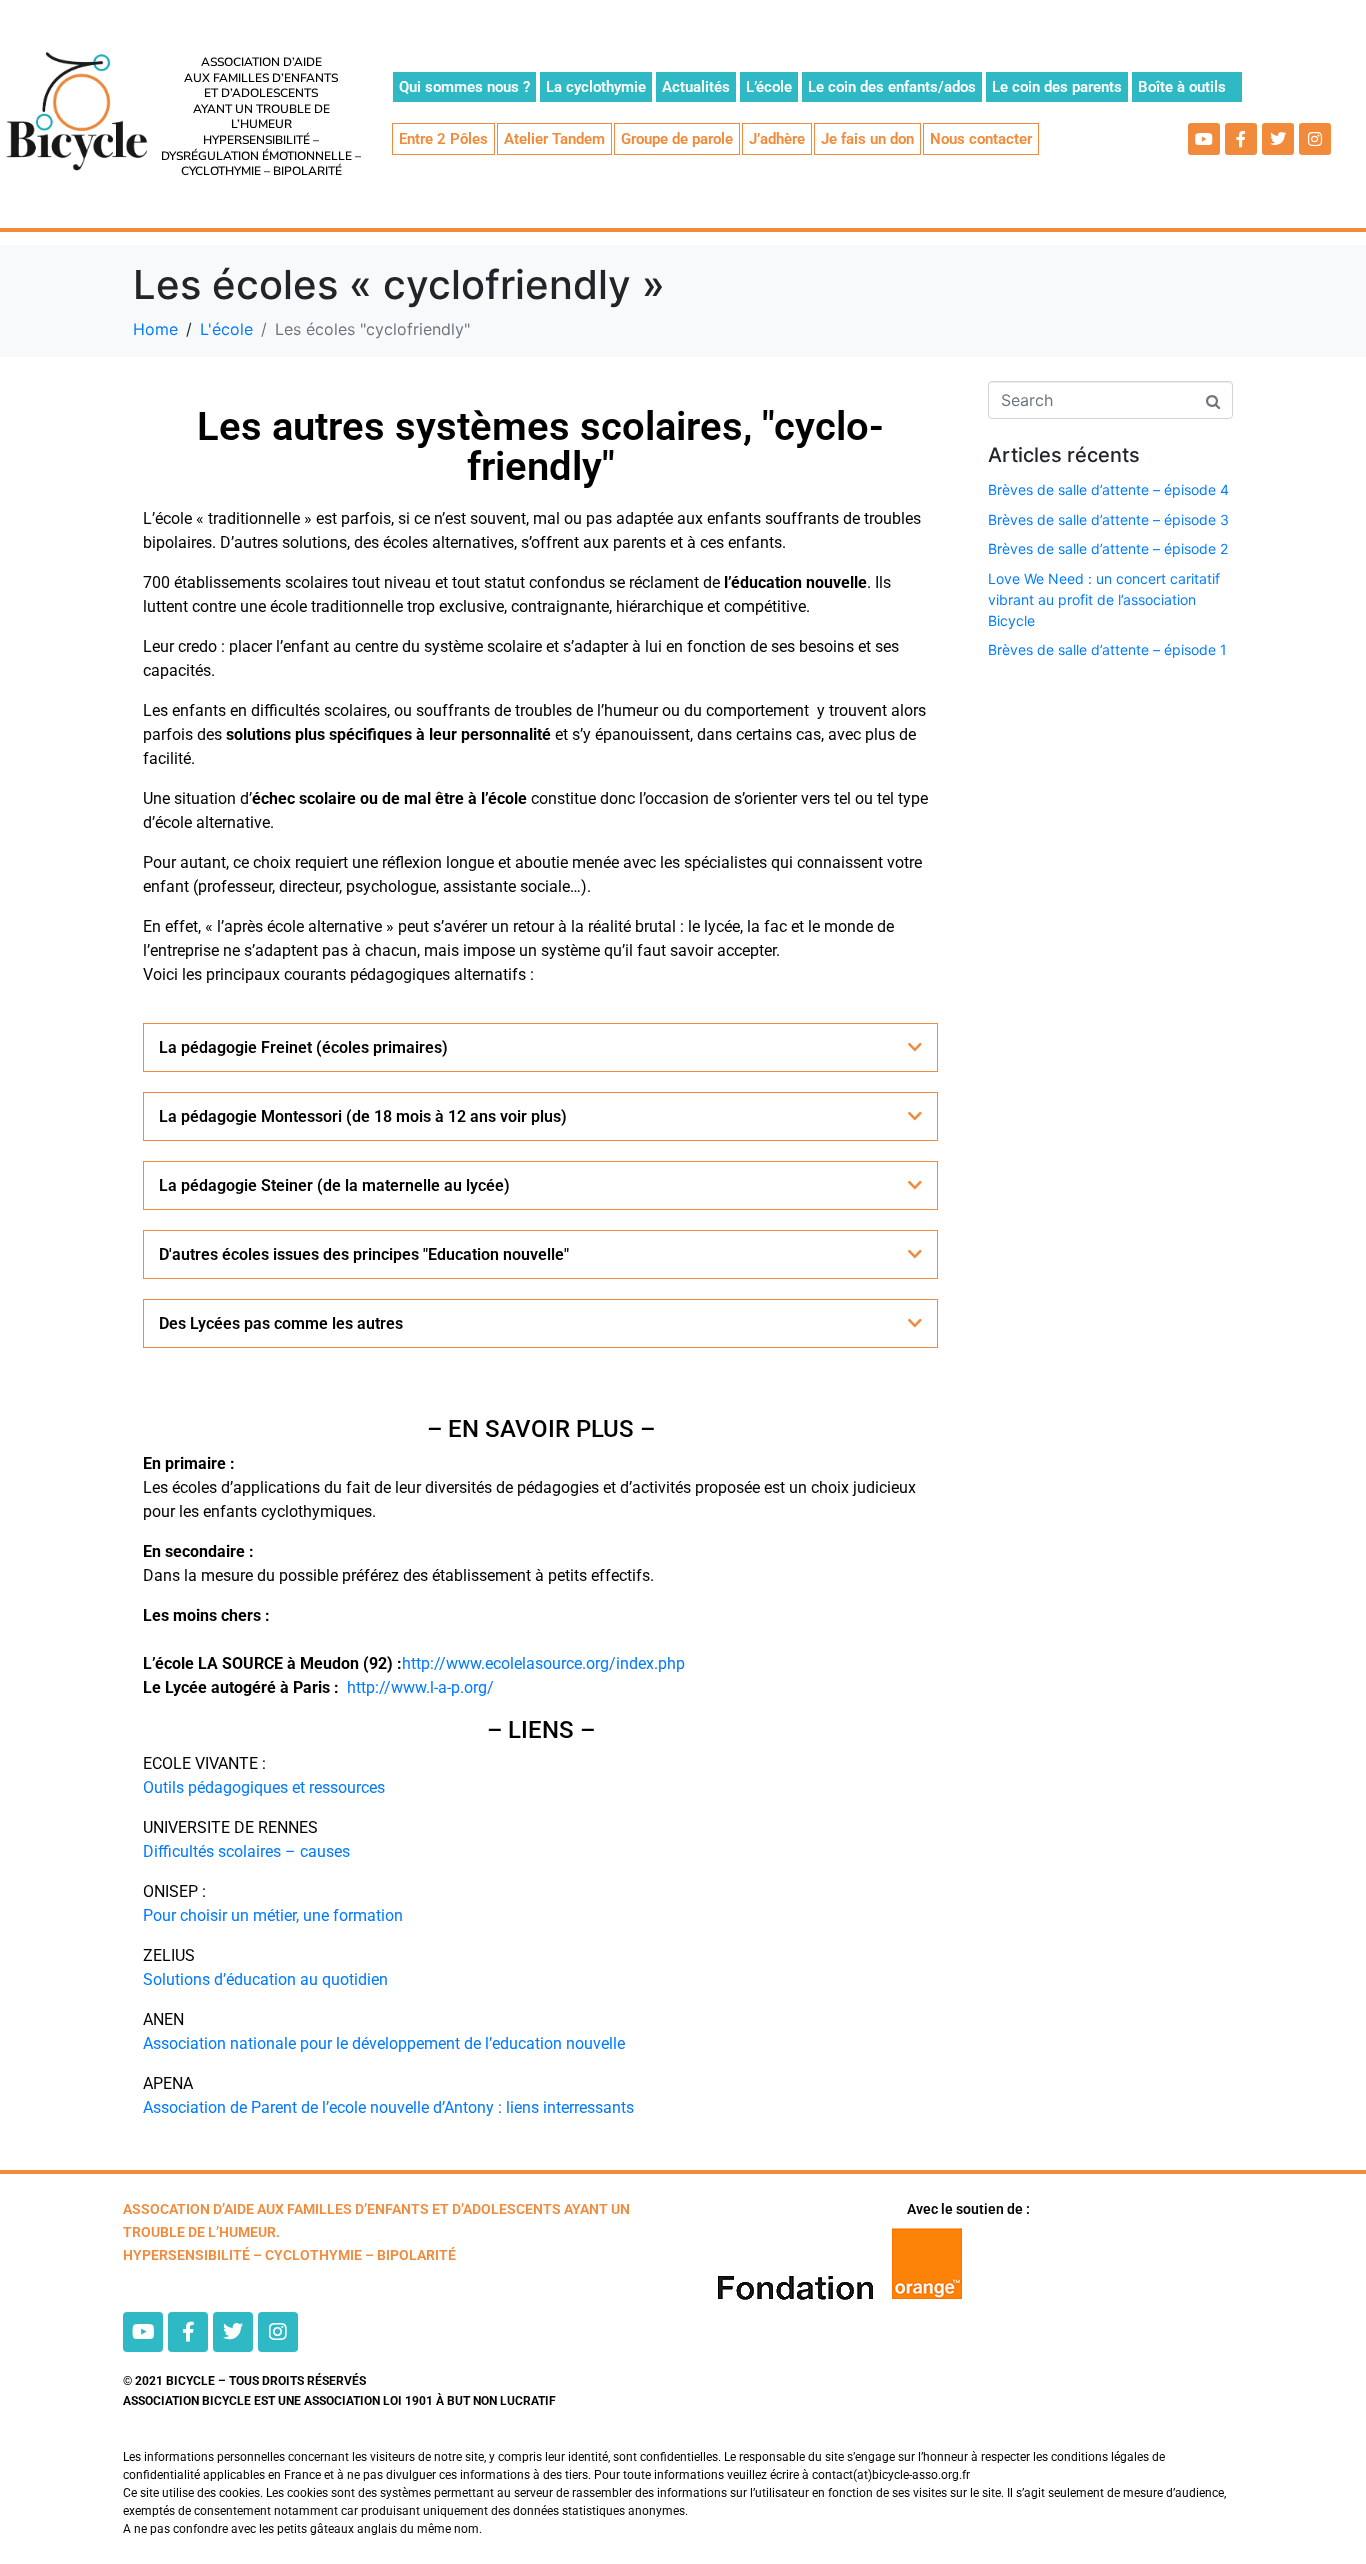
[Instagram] (1315, 139)
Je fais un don (867, 139)
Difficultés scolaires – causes (246, 1851)
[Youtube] (1204, 139)
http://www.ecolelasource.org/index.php (543, 1663)
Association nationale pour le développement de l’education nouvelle (384, 2043)
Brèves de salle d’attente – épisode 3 (1108, 519)
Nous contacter (981, 139)
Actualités (696, 87)
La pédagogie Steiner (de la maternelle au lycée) (334, 1185)
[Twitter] (1278, 139)
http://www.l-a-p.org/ (420, 1687)
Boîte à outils (1182, 87)
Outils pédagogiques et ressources (264, 1787)
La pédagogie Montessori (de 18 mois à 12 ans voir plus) (363, 1116)
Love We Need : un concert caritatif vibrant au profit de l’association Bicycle (1104, 599)
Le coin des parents (1057, 87)
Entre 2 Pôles (443, 139)
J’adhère (777, 139)
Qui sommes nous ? (464, 87)
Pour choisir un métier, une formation (273, 1915)
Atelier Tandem (554, 139)
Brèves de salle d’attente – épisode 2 (1108, 548)
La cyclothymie (596, 87)
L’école (769, 87)
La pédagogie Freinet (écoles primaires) (303, 1047)
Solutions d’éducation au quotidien (265, 1979)
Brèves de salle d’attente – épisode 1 (1107, 649)
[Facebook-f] (1241, 139)
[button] (540, 1047)
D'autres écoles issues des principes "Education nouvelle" (364, 1254)
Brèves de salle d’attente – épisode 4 (1108, 489)
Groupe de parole (677, 139)
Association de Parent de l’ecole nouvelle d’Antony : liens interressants (388, 2107)
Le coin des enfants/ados (892, 87)
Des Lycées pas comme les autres (281, 1323)
